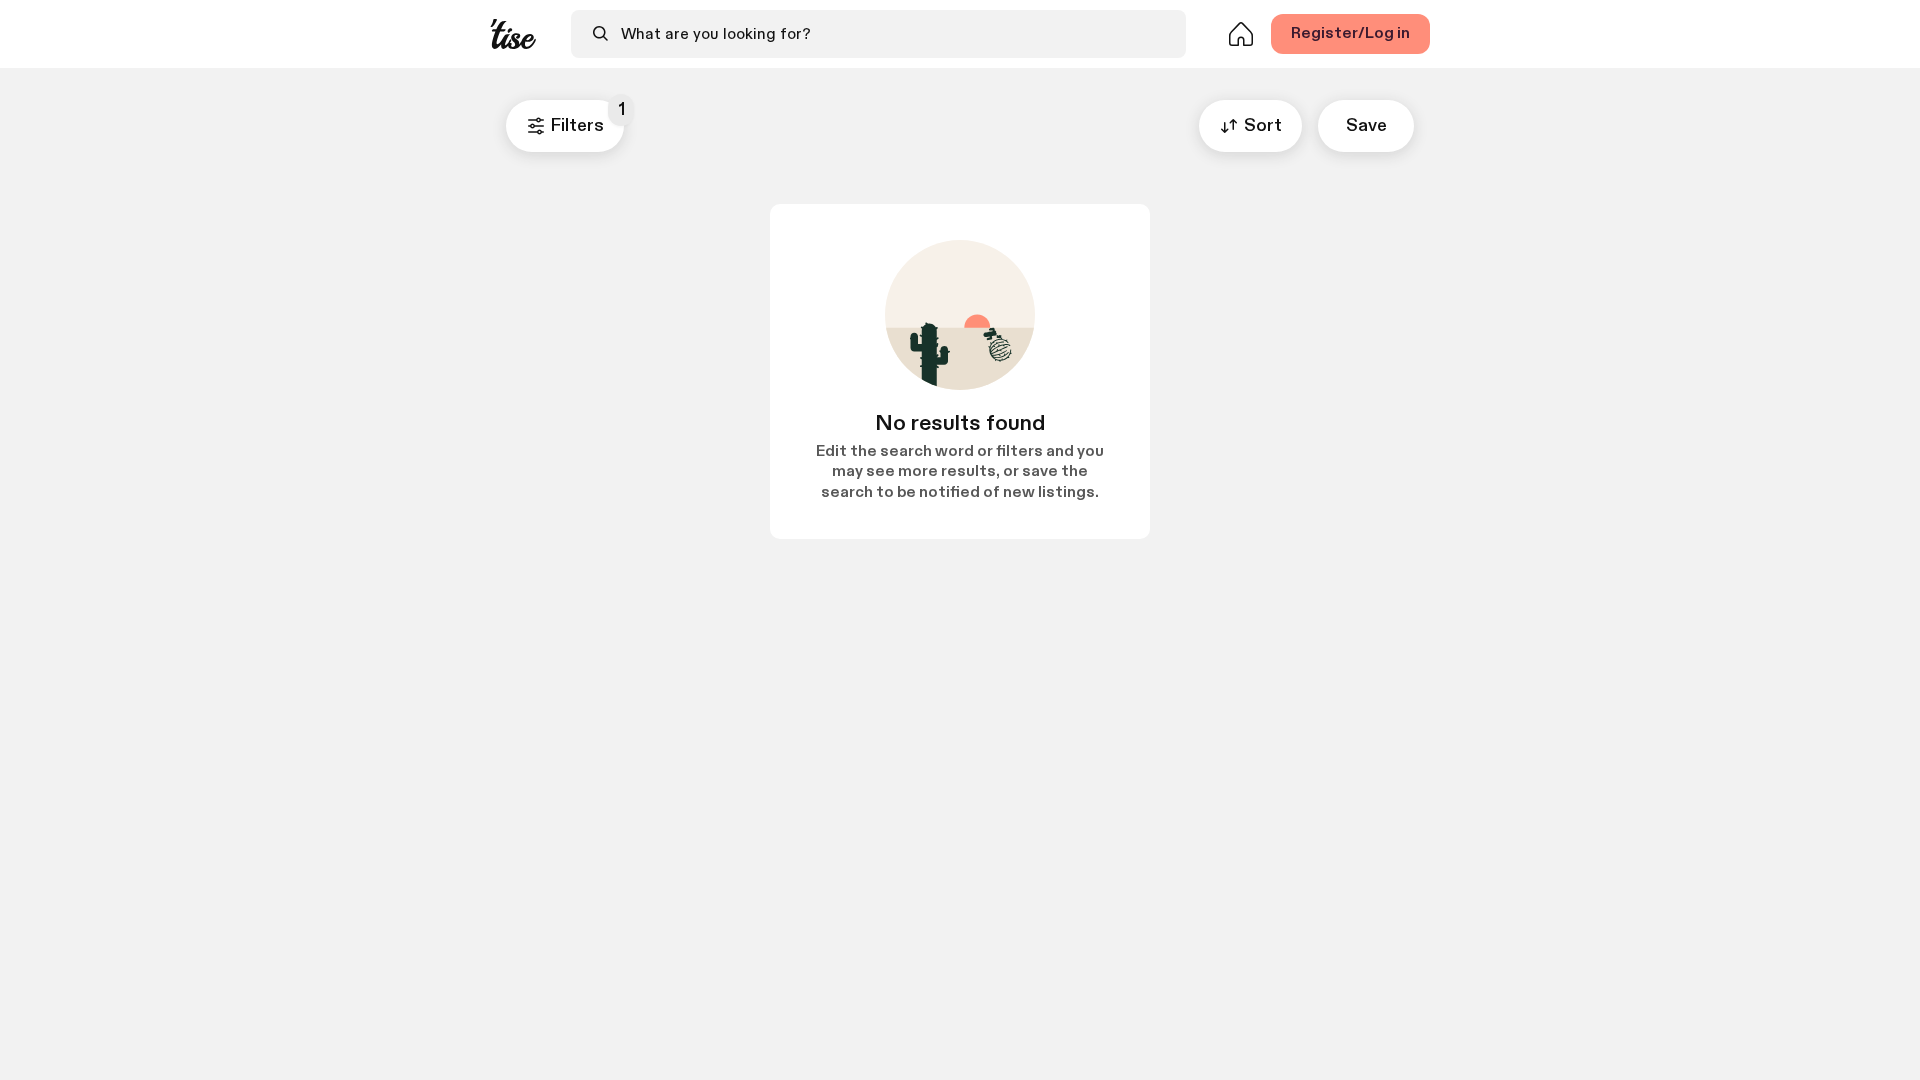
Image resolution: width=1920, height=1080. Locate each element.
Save (1366, 125)
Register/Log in (1350, 33)
